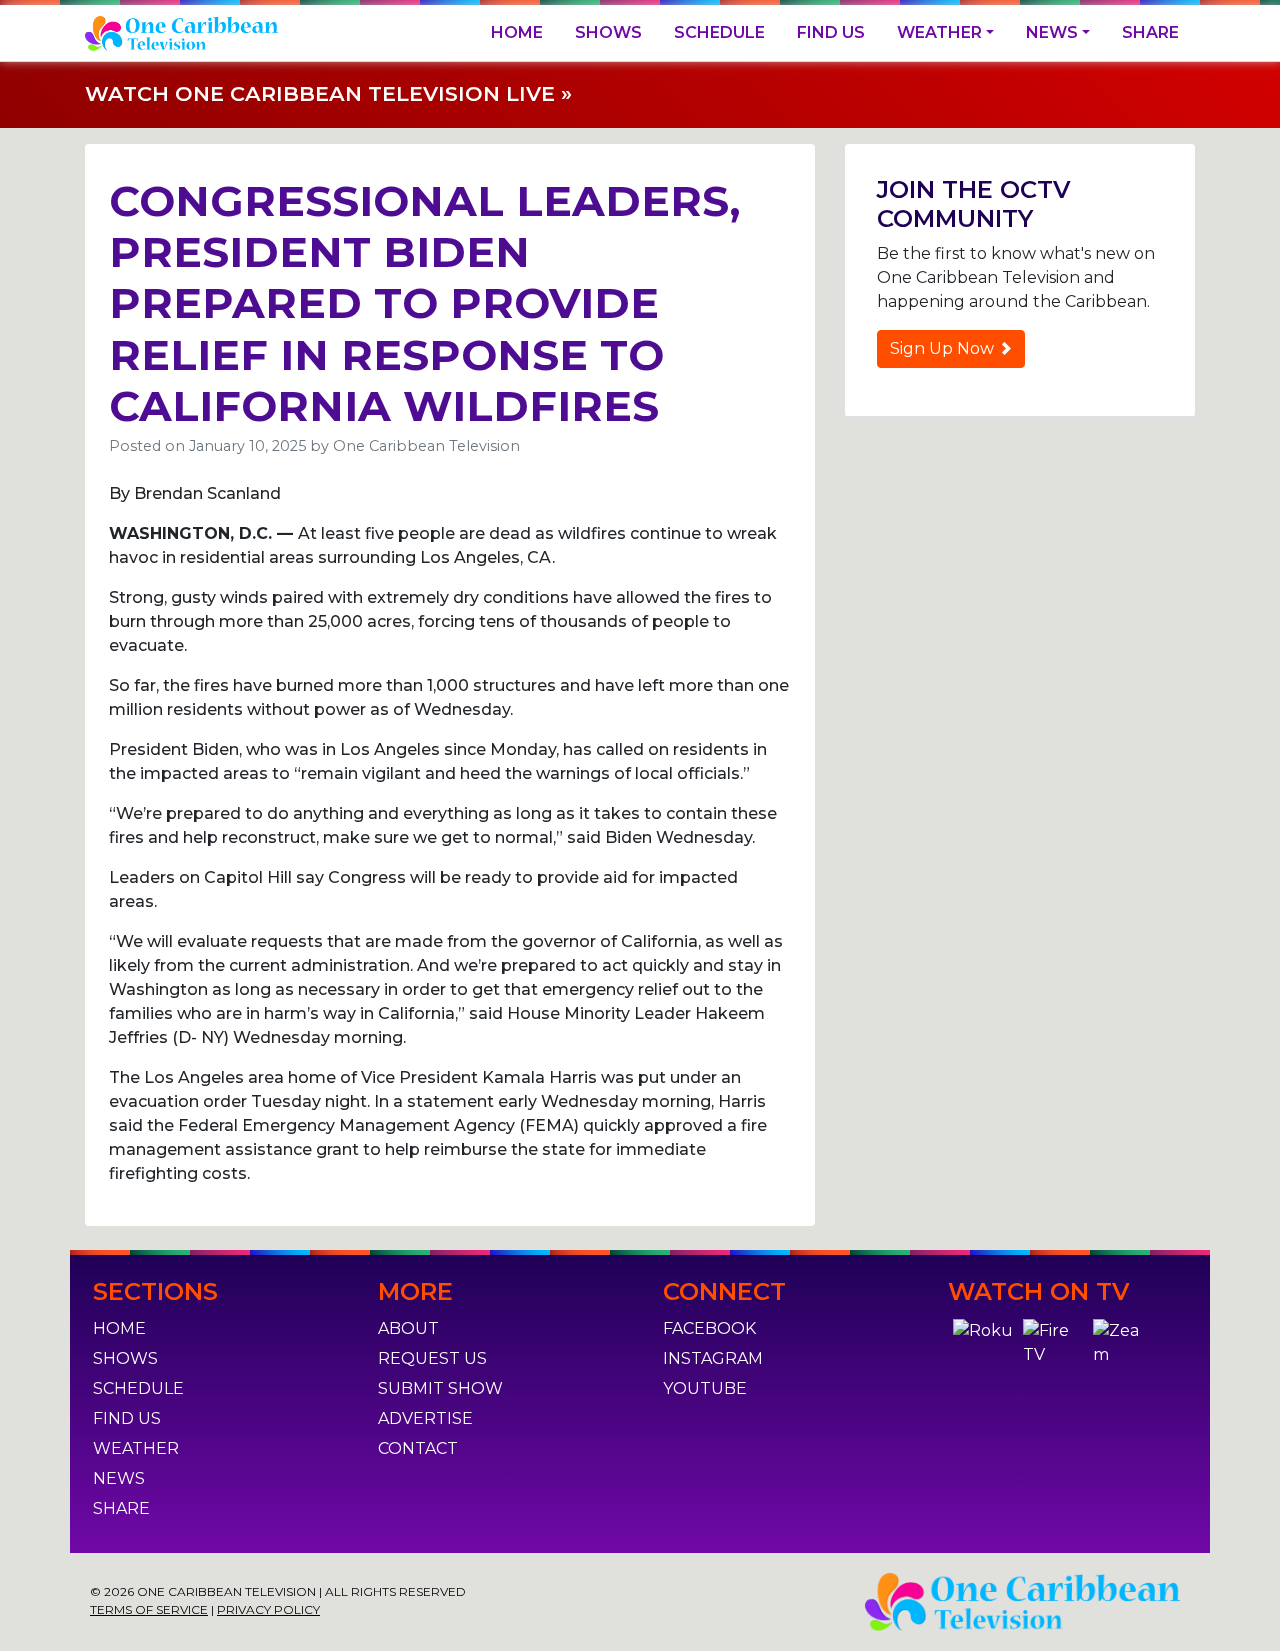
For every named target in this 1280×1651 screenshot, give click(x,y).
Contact (418, 1448)
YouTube (705, 1388)
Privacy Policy (268, 1609)
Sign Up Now (944, 348)
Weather (939, 32)
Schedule (719, 32)
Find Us (831, 32)
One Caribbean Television (426, 446)
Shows (608, 32)
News (1052, 32)
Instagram (713, 1358)
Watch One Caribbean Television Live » (328, 93)
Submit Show (440, 1388)
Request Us (432, 1358)
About (408, 1328)
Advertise (425, 1418)
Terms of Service (149, 1609)
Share (1150, 32)
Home (517, 32)
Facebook (709, 1328)
